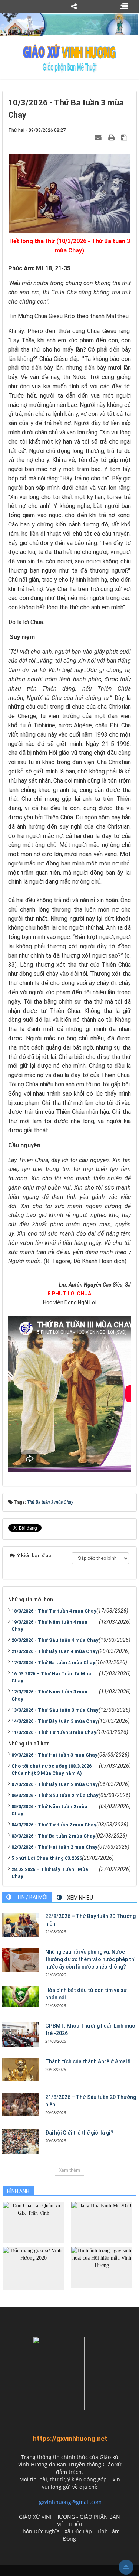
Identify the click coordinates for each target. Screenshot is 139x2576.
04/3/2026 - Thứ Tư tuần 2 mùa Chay (54, 1825)
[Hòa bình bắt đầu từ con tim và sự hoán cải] (21, 1997)
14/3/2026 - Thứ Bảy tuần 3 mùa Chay (55, 1721)
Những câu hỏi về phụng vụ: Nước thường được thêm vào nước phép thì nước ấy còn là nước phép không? (90, 1959)
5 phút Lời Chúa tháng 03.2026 (47, 1858)
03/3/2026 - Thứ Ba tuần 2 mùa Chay (53, 1836)
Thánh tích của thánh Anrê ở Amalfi (88, 2061)
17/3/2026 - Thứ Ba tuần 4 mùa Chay (53, 1662)
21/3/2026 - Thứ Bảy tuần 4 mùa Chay (55, 1651)
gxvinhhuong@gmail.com (70, 2502)
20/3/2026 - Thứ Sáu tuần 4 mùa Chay (55, 1640)
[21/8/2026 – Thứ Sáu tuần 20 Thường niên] (21, 2105)
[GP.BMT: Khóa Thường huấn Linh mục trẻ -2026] (21, 2034)
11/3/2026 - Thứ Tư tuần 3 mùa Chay (54, 1732)
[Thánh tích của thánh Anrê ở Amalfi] (21, 2070)
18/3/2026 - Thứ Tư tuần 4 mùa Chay (54, 1611)
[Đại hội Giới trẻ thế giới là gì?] (21, 2142)
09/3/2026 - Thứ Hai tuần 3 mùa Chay (54, 1755)
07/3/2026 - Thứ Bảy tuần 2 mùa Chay (55, 1784)
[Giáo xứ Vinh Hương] (69, 58)
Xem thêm (69, 2170)
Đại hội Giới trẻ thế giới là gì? (79, 2133)
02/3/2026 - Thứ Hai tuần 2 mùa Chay (54, 1847)
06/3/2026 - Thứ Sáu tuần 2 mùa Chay (55, 1795)
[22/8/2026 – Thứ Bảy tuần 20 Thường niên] (21, 1925)
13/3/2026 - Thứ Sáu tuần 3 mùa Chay (55, 1710)
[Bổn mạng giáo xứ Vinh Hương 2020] (33, 2268)
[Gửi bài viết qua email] (99, 137)
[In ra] (112, 137)
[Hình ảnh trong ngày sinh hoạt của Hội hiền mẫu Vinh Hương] (102, 2267)
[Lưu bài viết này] (125, 137)
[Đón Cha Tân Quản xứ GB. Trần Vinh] (33, 2222)
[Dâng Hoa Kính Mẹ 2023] (102, 2222)
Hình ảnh (18, 2191)
